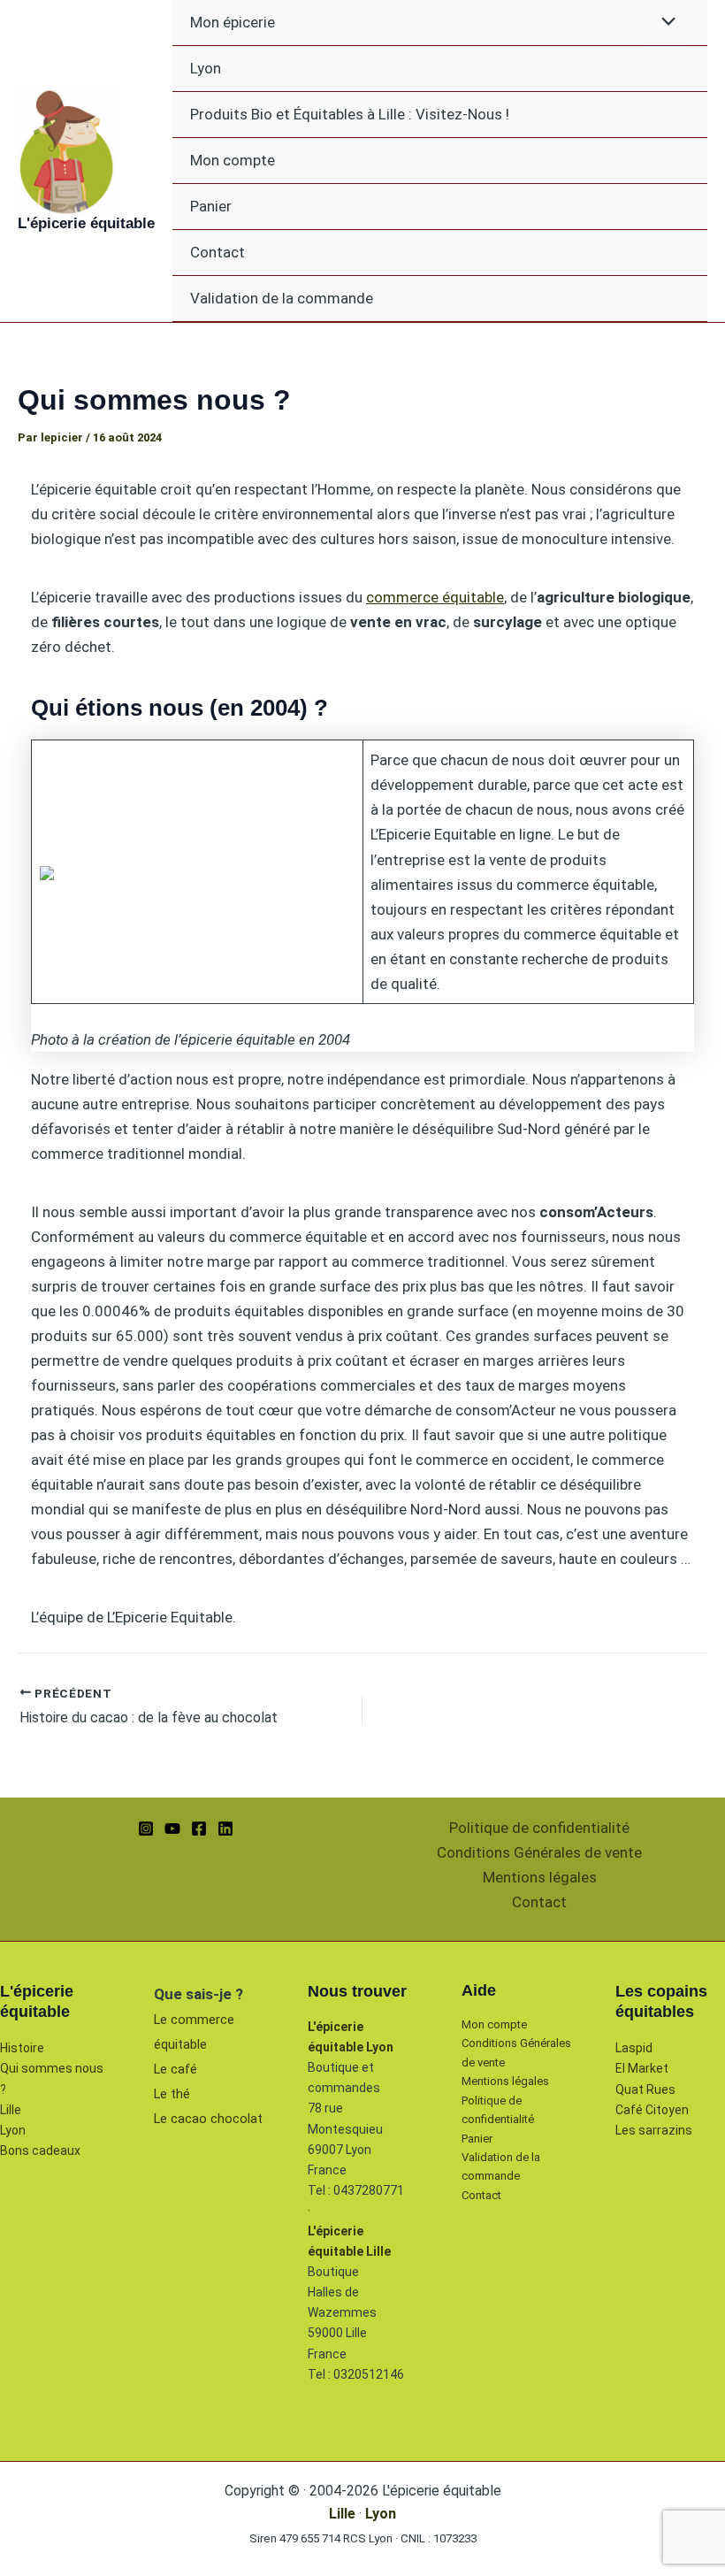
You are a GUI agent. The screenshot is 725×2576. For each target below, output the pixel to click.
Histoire (22, 2048)
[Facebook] (199, 1828)
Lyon (206, 68)
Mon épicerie (233, 22)
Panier (211, 206)
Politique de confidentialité (539, 1828)
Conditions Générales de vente (539, 1852)
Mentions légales (540, 1877)
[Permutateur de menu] (664, 23)
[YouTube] (172, 1828)
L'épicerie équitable (86, 223)
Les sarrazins (654, 2130)
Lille (11, 2110)
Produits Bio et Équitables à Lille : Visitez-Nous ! (350, 114)
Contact (217, 252)
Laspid (634, 2048)
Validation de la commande (282, 298)
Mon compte (233, 160)
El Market (642, 2068)
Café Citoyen (652, 2110)
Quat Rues (645, 2089)
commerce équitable (435, 597)
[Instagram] (146, 1828)
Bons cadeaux (40, 2150)
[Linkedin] (225, 1828)
